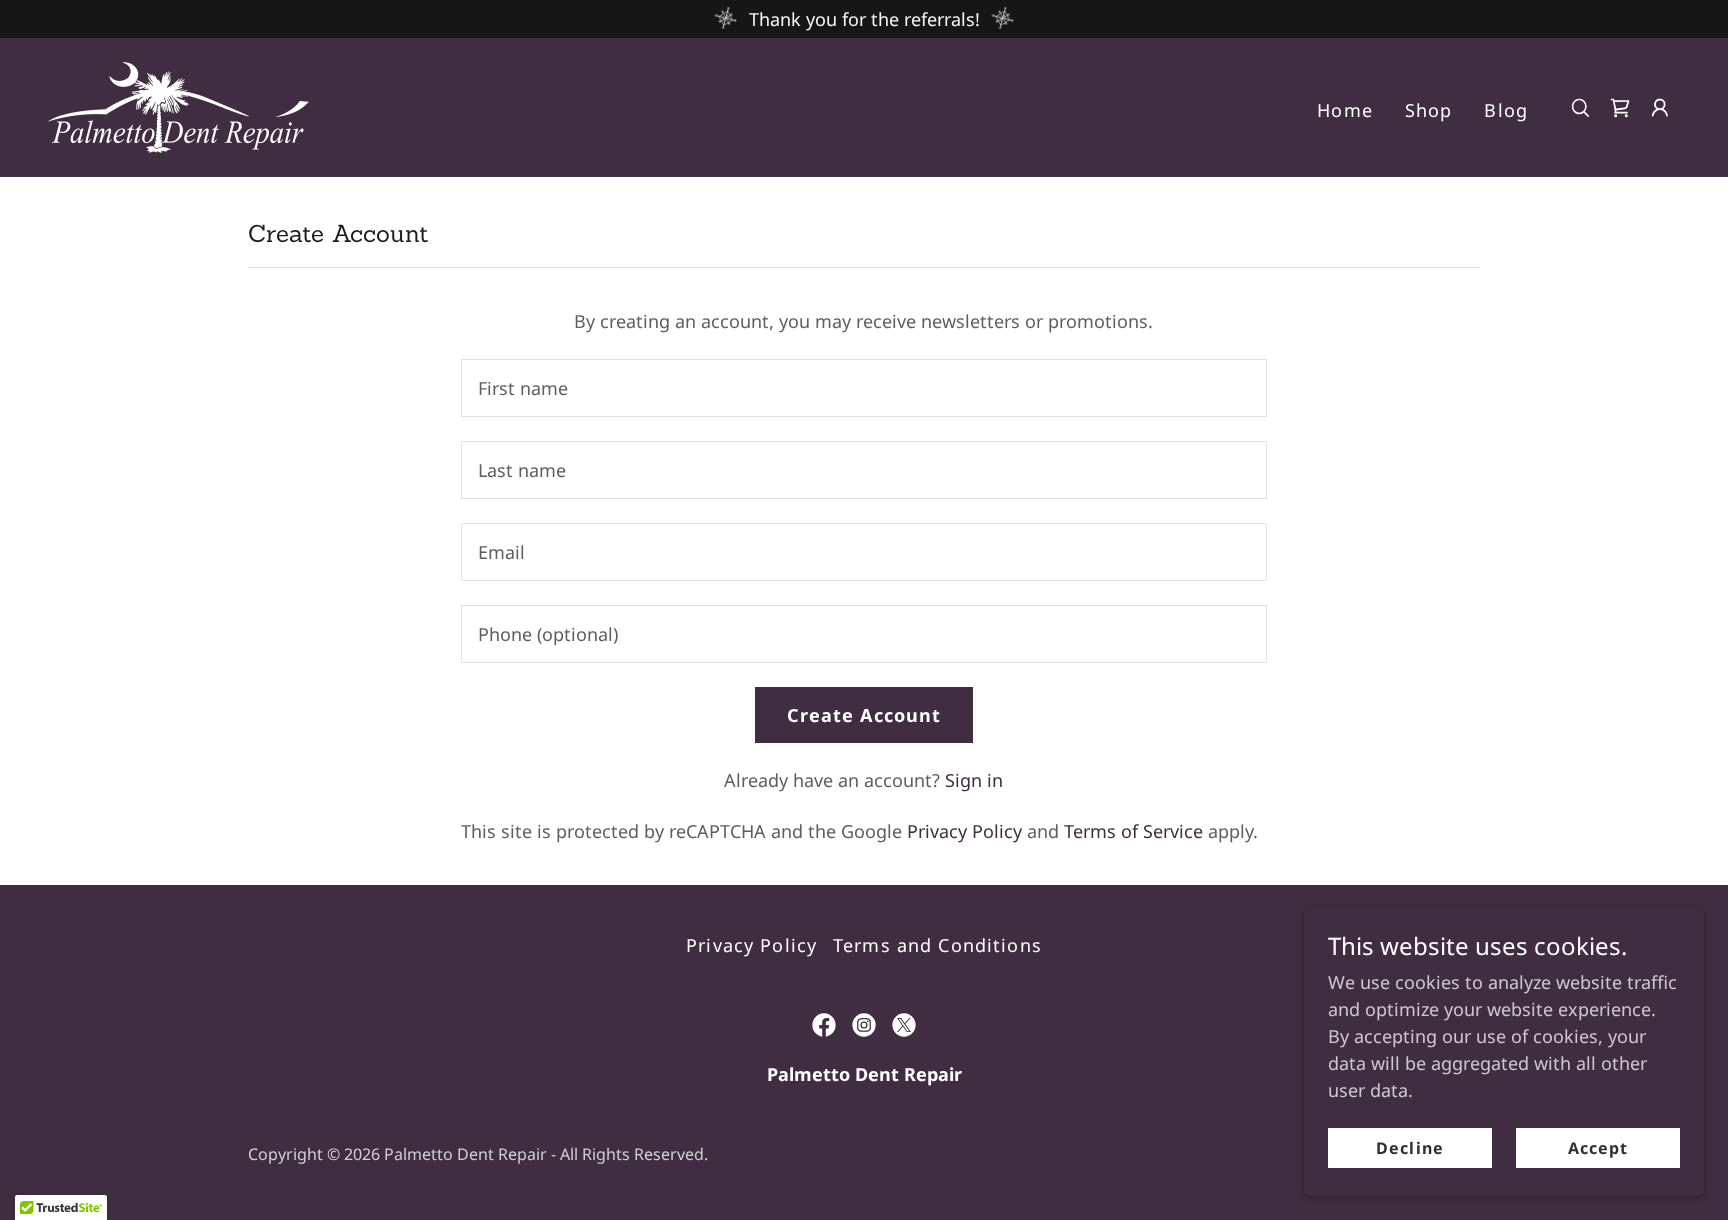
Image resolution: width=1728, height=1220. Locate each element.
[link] (178, 105)
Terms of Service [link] (1133, 831)
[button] (1660, 108)
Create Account (864, 715)
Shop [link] (1429, 110)
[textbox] (863, 388)
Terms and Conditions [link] (937, 945)
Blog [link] (1506, 110)
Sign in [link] (974, 780)
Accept (1598, 1148)
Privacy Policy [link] (964, 831)
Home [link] (1345, 110)
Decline (1409, 1148)
